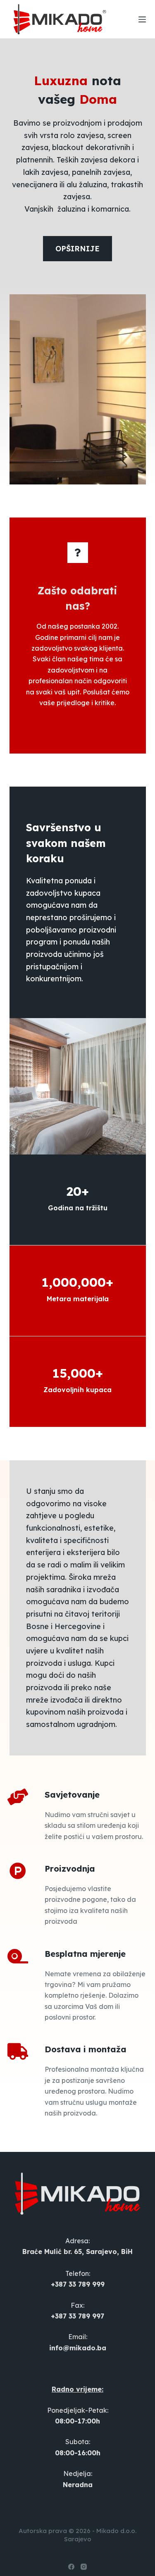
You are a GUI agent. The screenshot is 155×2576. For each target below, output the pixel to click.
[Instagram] (84, 2567)
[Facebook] (71, 2567)
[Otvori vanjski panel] (142, 19)
